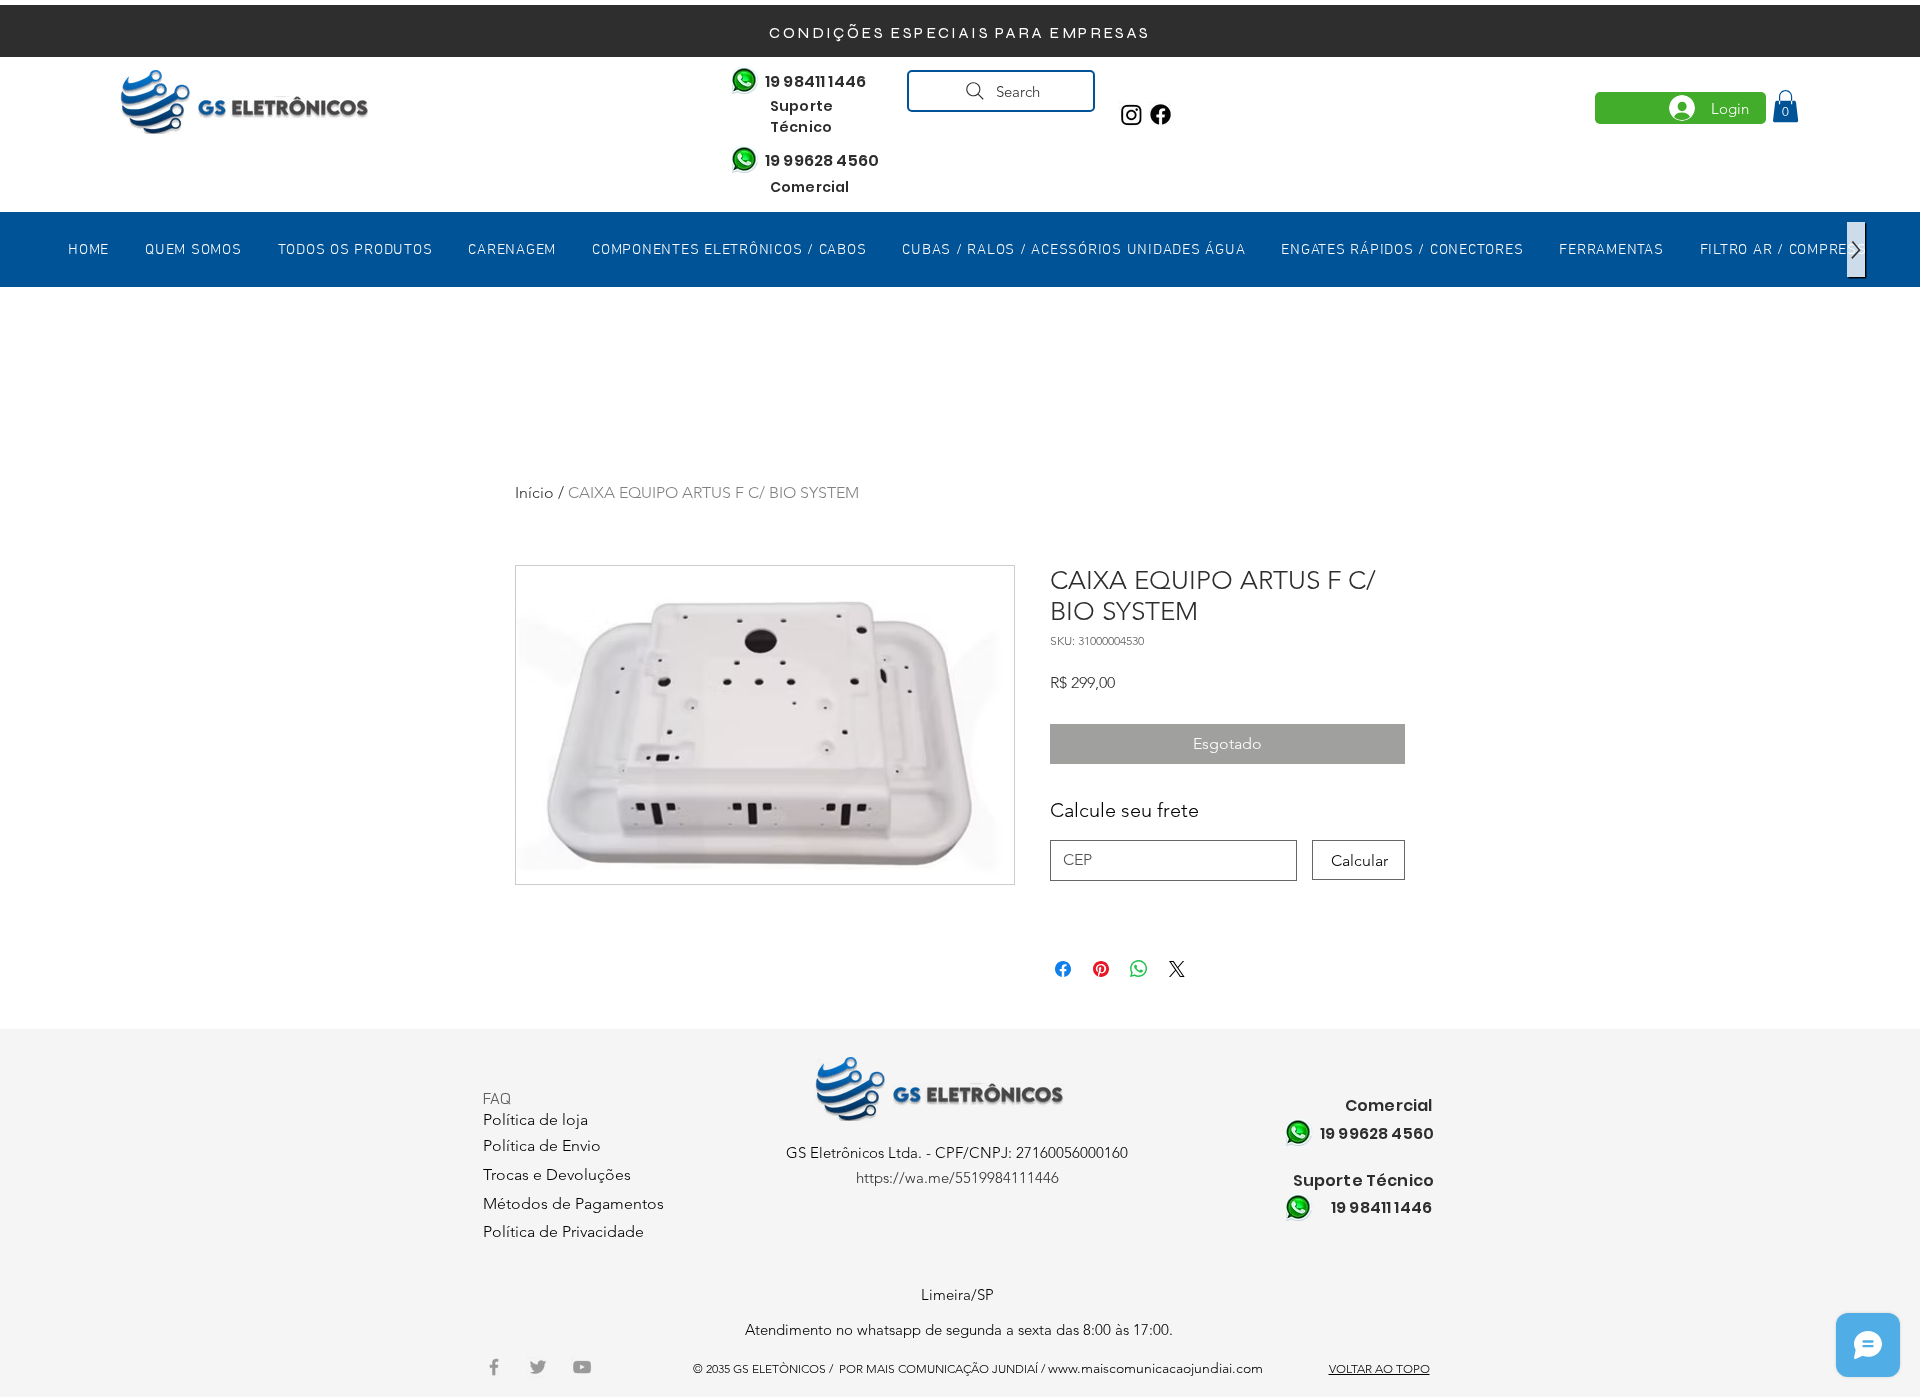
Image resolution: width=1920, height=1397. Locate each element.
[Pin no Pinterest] (1101, 969)
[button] (1785, 106)
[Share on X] (1177, 969)
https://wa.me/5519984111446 (957, 1177)
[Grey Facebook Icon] (494, 1367)
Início (534, 492)
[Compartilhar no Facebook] (1063, 969)
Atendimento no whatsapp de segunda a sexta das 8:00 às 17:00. (959, 1329)
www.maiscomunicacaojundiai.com (1155, 1368)
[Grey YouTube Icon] (582, 1367)
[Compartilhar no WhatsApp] (1139, 969)
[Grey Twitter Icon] (538, 1367)
